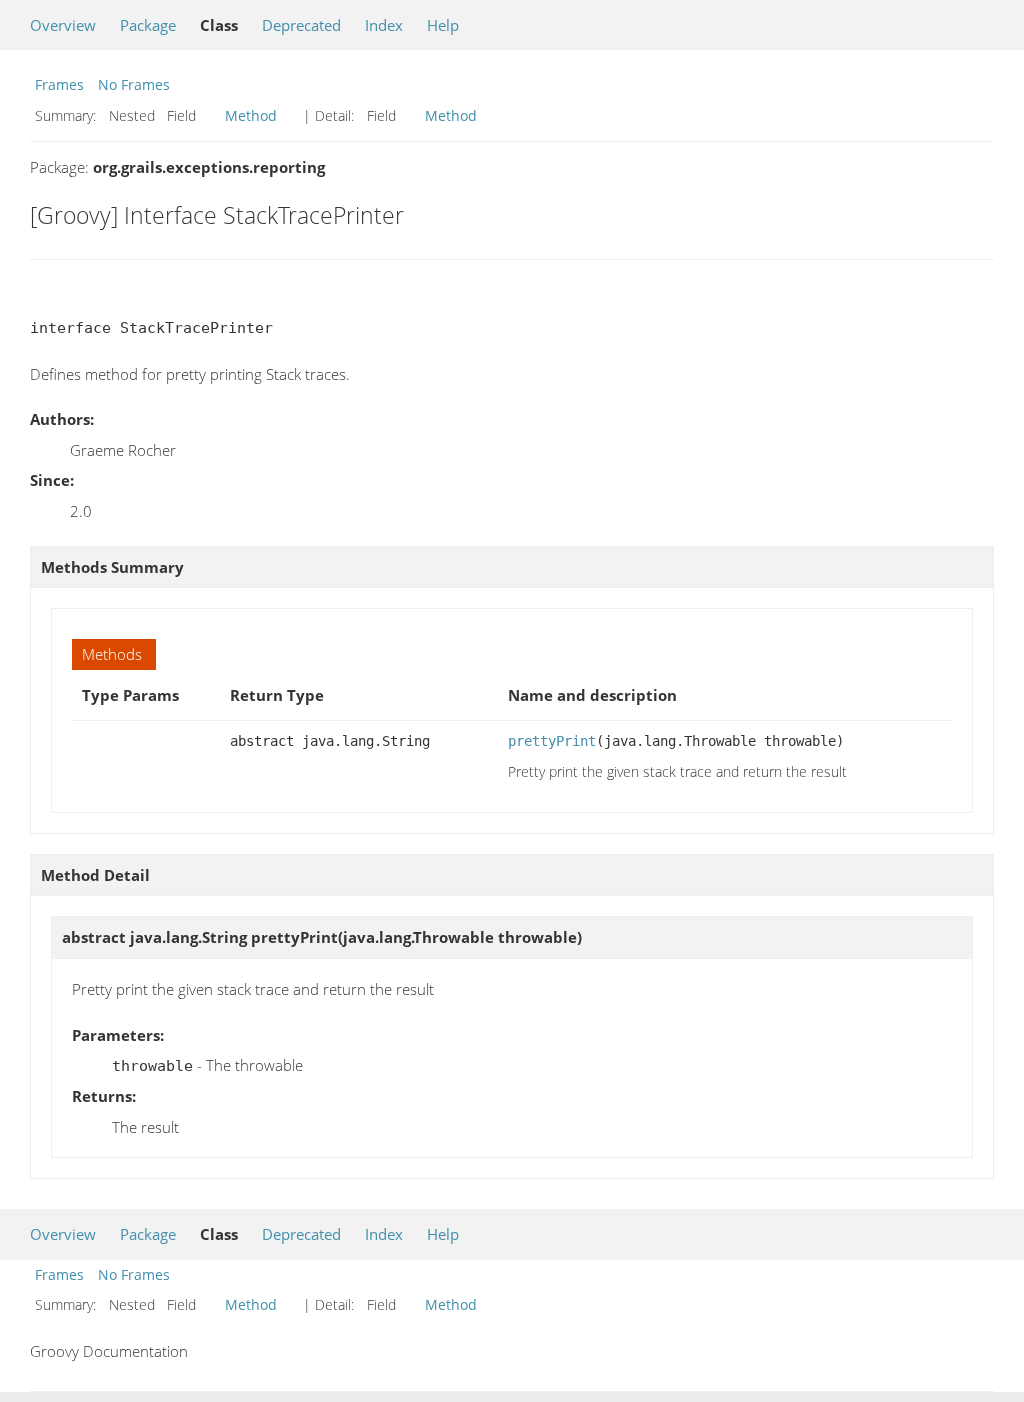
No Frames (134, 84)
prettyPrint (552, 741)
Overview (63, 25)
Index (384, 25)
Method (251, 115)
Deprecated (301, 25)
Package (148, 25)
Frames (59, 84)
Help (443, 25)
